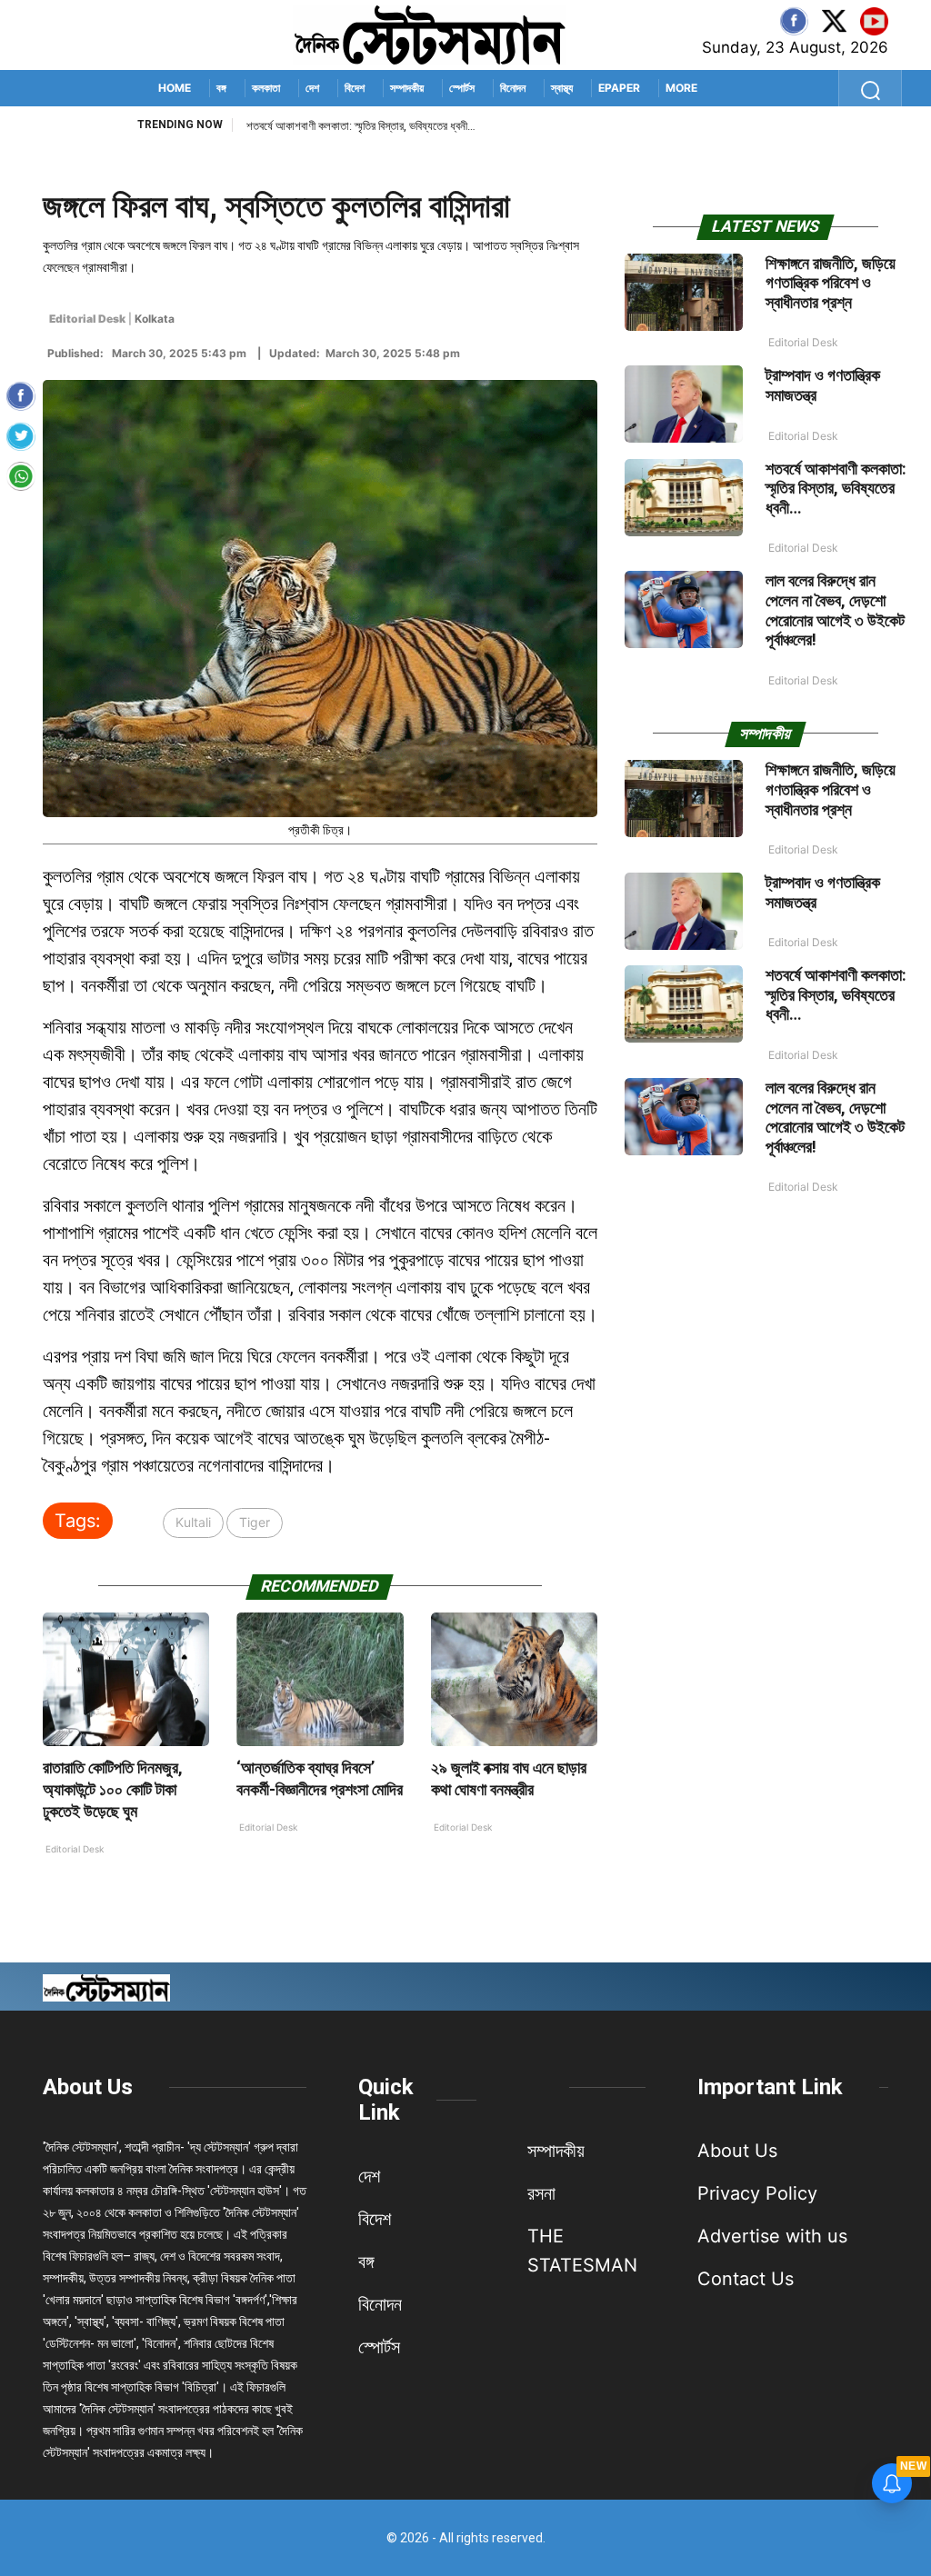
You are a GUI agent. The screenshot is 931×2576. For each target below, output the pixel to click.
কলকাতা (266, 88)
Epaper (619, 88)
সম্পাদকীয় (407, 88)
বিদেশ (355, 88)
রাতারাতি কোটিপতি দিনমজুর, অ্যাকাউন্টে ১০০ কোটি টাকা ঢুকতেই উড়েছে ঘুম (113, 1789)
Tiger (255, 1522)
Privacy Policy (757, 2193)
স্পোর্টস (462, 88)
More (681, 88)
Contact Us (746, 2279)
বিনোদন (513, 88)
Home (175, 88)
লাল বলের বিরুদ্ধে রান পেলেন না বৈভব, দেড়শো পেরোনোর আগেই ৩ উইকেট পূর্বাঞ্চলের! (407, 126)
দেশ (312, 88)
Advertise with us (772, 2236)
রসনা (541, 2193)
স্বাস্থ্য (562, 88)
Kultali (193, 1522)
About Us (88, 2087)
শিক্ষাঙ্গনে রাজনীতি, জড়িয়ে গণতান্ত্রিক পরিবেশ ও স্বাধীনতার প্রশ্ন (831, 283)
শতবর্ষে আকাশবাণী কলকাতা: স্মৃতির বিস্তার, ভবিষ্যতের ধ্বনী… (836, 488)
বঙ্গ (221, 88)
